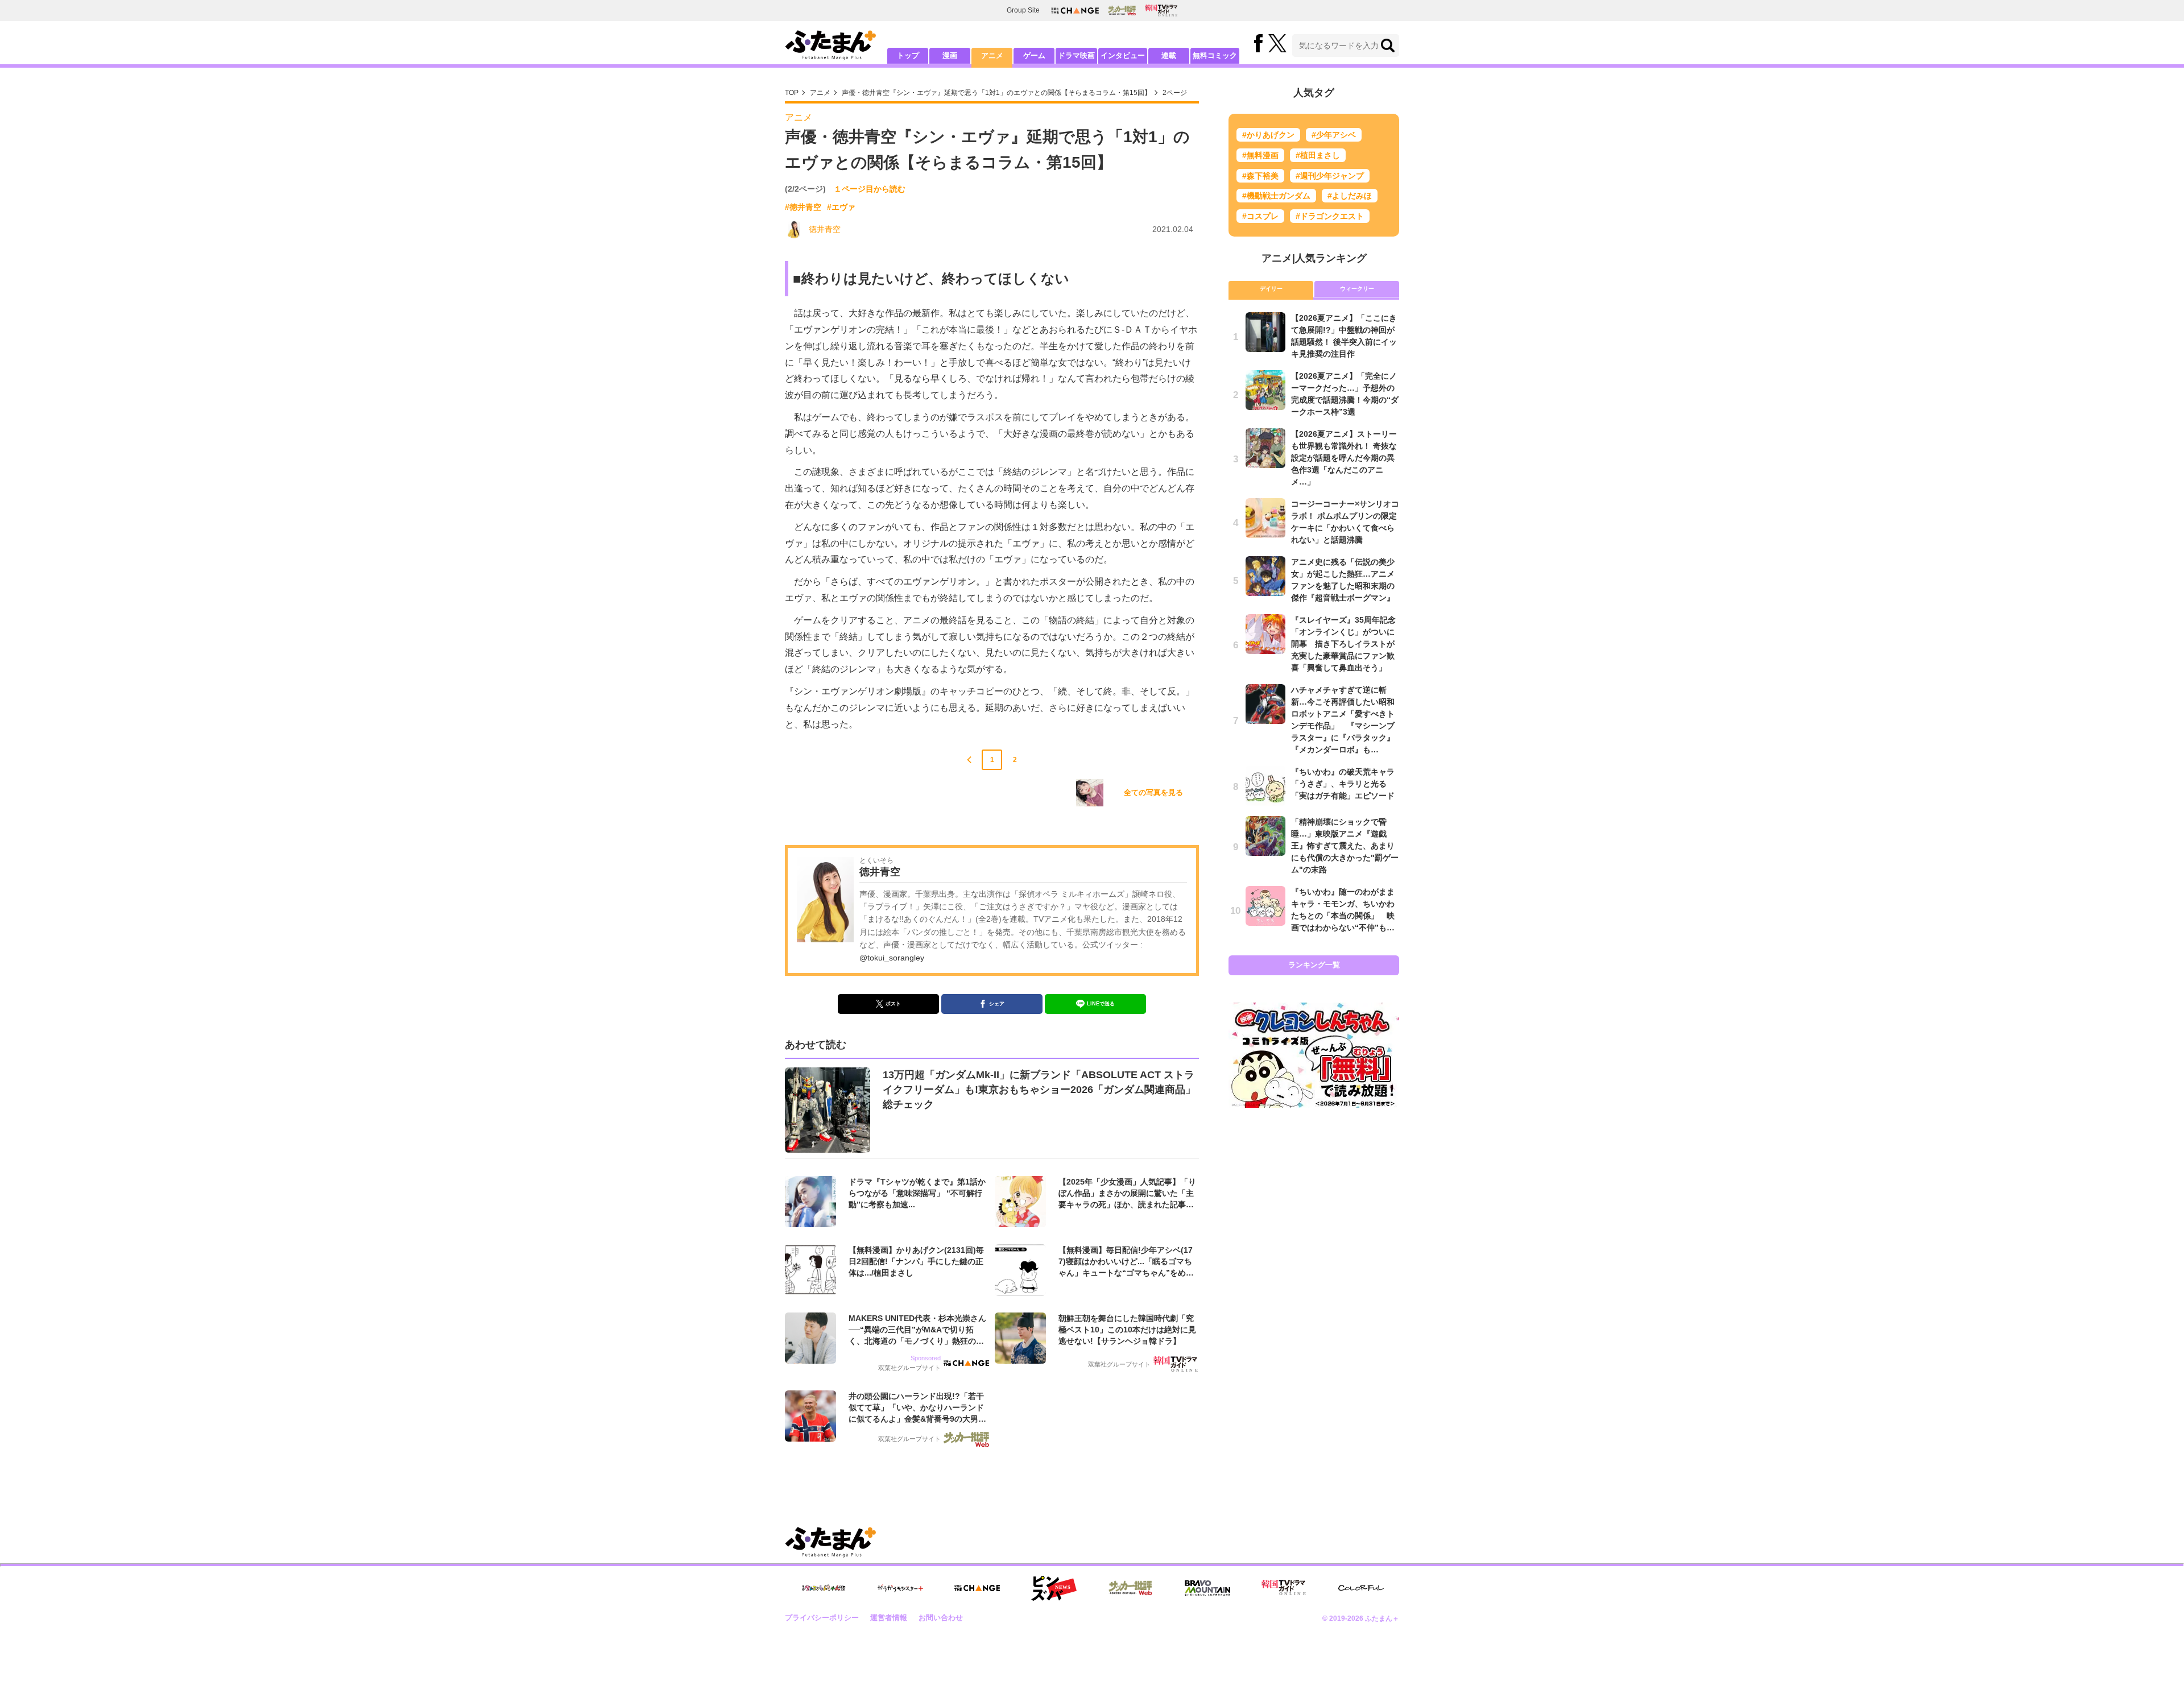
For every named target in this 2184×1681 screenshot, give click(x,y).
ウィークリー (1357, 289)
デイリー (1271, 289)
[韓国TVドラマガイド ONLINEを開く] (1161, 11)
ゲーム (1034, 55)
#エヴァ (841, 207)
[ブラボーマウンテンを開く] (1207, 1588)
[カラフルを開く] (1361, 1588)
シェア (997, 1004)
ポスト (893, 1004)
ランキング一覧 (1314, 965)
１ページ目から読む (870, 189)
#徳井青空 (803, 207)
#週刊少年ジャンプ (1330, 176)
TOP (792, 93)
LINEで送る (1101, 1004)
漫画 (950, 55)
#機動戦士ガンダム (1276, 196)
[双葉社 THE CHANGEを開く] (1075, 11)
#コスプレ (1260, 216)
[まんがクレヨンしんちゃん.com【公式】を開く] (824, 1588)
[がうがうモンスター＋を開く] (900, 1588)
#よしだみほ (1350, 196)
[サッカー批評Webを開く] (1122, 10)
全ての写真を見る (1153, 792)
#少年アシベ (1334, 135)
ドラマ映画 (1076, 55)
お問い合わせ (941, 1618)
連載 (1169, 55)
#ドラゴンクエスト (1330, 216)
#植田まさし (1318, 155)
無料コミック (1215, 55)
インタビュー (1123, 55)
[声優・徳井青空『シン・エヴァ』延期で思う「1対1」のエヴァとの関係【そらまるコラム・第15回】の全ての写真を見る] (1090, 793)
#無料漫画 (1260, 155)
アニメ (992, 55)
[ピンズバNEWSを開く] (1054, 1588)
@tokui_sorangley (892, 958)
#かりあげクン (1268, 135)
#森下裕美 (1260, 176)
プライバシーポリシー (822, 1618)
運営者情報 (889, 1618)
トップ (908, 55)
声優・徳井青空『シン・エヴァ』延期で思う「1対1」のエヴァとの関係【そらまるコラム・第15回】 (996, 93)
